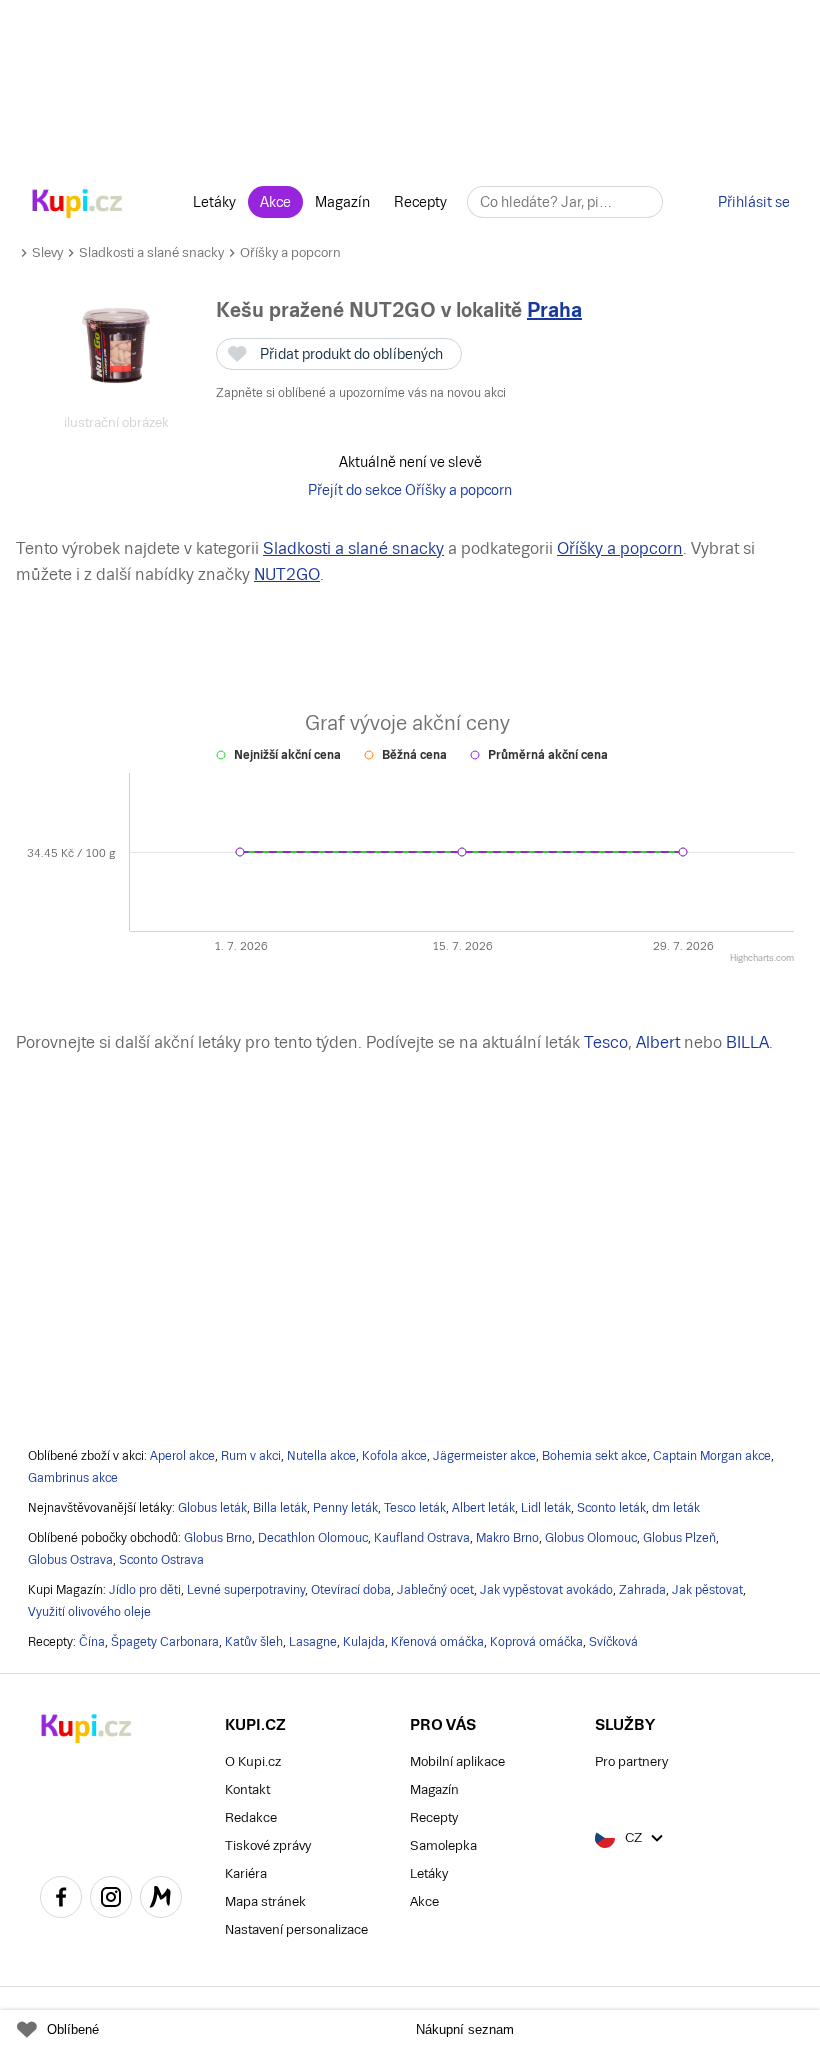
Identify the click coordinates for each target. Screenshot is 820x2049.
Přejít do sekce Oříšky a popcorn (410, 490)
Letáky (214, 202)
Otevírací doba (351, 1590)
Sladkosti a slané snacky (151, 252)
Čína (92, 1642)
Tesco (606, 1042)
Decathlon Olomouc (313, 1538)
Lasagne (313, 1642)
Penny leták (345, 1508)
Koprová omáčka (536, 1642)
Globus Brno (218, 1538)
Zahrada (642, 1590)
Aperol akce (182, 1456)
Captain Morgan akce (712, 1456)
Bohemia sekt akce (594, 1456)
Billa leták (280, 1508)
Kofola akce (394, 1456)
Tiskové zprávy (268, 1845)
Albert (658, 1042)
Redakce (251, 1817)
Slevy (47, 252)
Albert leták (483, 1508)
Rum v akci (251, 1456)
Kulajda (364, 1642)
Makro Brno (507, 1538)
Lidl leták (546, 1508)
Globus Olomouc (591, 1538)
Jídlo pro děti (145, 1590)
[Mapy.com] (161, 1900)
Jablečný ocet (435, 1590)
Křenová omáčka (437, 1642)
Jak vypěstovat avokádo (546, 1590)
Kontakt (247, 1789)
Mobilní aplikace (457, 1761)
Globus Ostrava (70, 1560)
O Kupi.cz (253, 1761)
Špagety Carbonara (165, 1642)
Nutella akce (321, 1456)
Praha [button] (554, 310)
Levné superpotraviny (246, 1590)
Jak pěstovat (707, 1590)
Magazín (342, 202)
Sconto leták (611, 1508)
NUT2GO (287, 574)
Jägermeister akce (484, 1456)
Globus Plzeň (679, 1538)
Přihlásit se (754, 202)
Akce (275, 202)
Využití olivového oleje (89, 1612)
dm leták (676, 1508)
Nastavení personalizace (296, 1929)
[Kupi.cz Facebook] (61, 1900)
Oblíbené (73, 2029)
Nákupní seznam (465, 2029)
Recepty (420, 202)
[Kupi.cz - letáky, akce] (77, 205)
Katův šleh (254, 1642)
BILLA (747, 1042)
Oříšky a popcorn (290, 252)
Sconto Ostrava (161, 1560)
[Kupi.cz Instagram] (111, 1900)
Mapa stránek (265, 1901)
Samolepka (443, 1845)
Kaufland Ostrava (422, 1538)
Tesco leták (415, 1508)
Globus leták (212, 1508)
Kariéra (246, 1873)
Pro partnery (631, 1761)
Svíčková (613, 1642)
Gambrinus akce (73, 1478)
